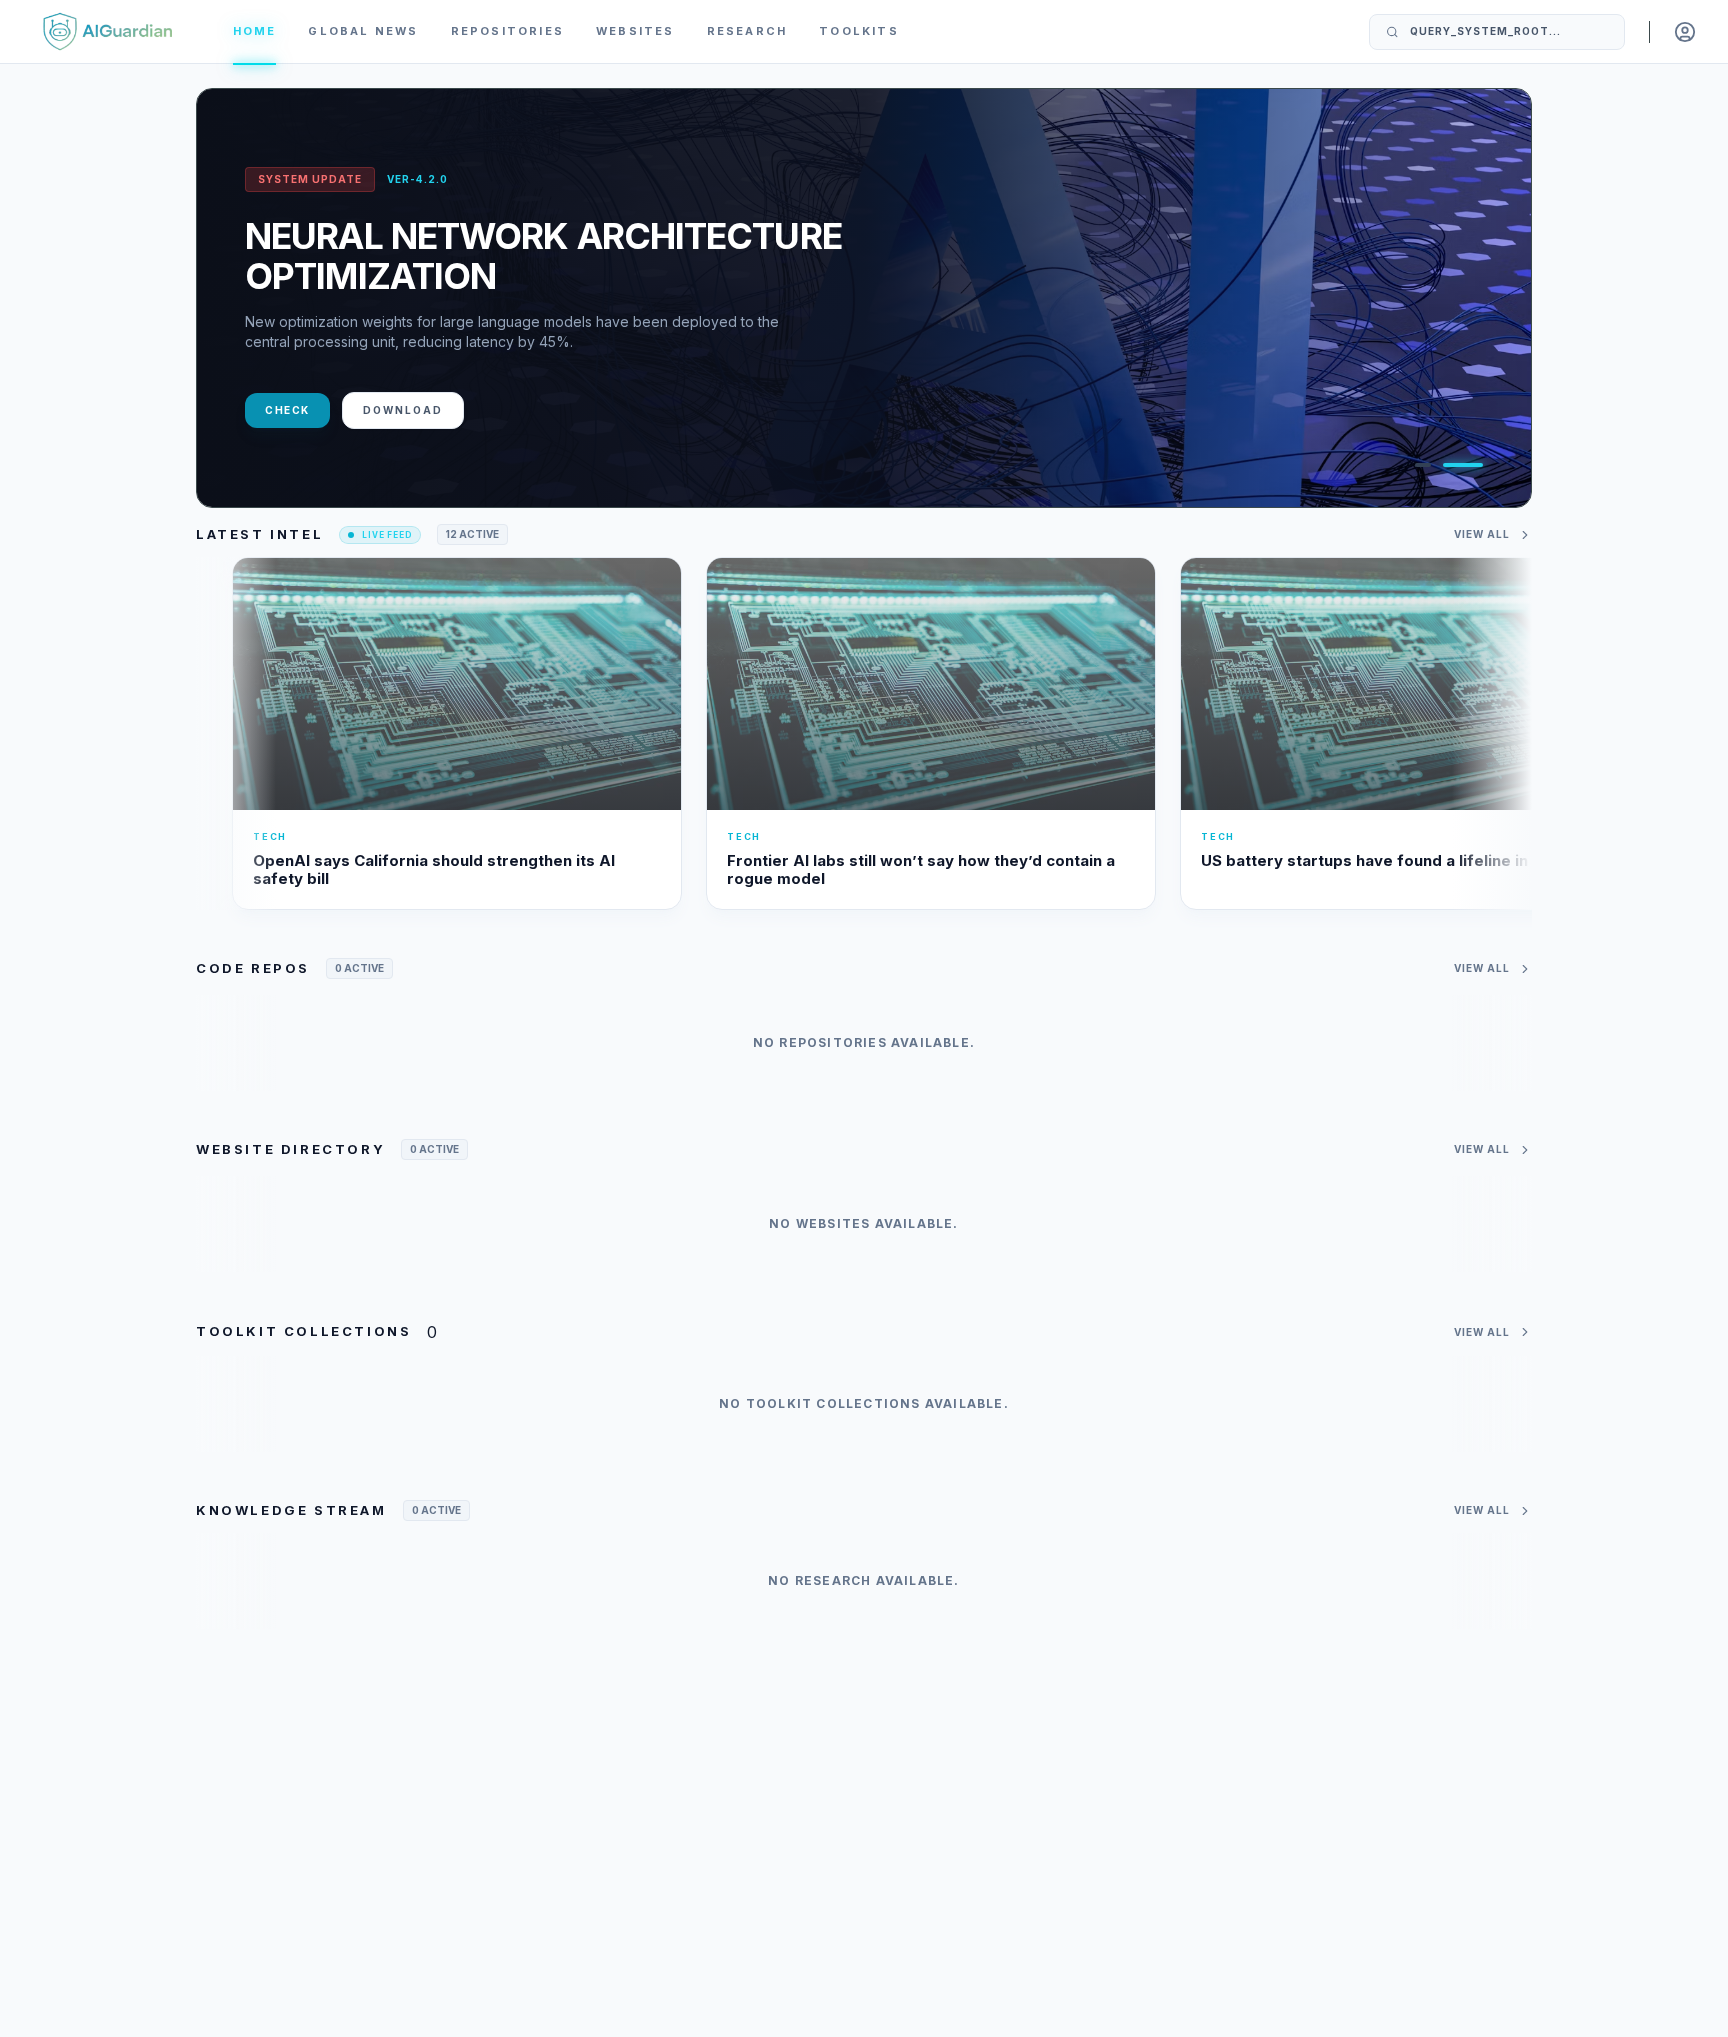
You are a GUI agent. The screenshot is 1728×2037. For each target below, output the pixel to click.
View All (1482, 534)
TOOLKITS (859, 31)
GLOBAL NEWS (363, 31)
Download (403, 410)
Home (255, 31)
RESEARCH (747, 31)
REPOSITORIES (507, 31)
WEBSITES (635, 31)
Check (287, 410)
